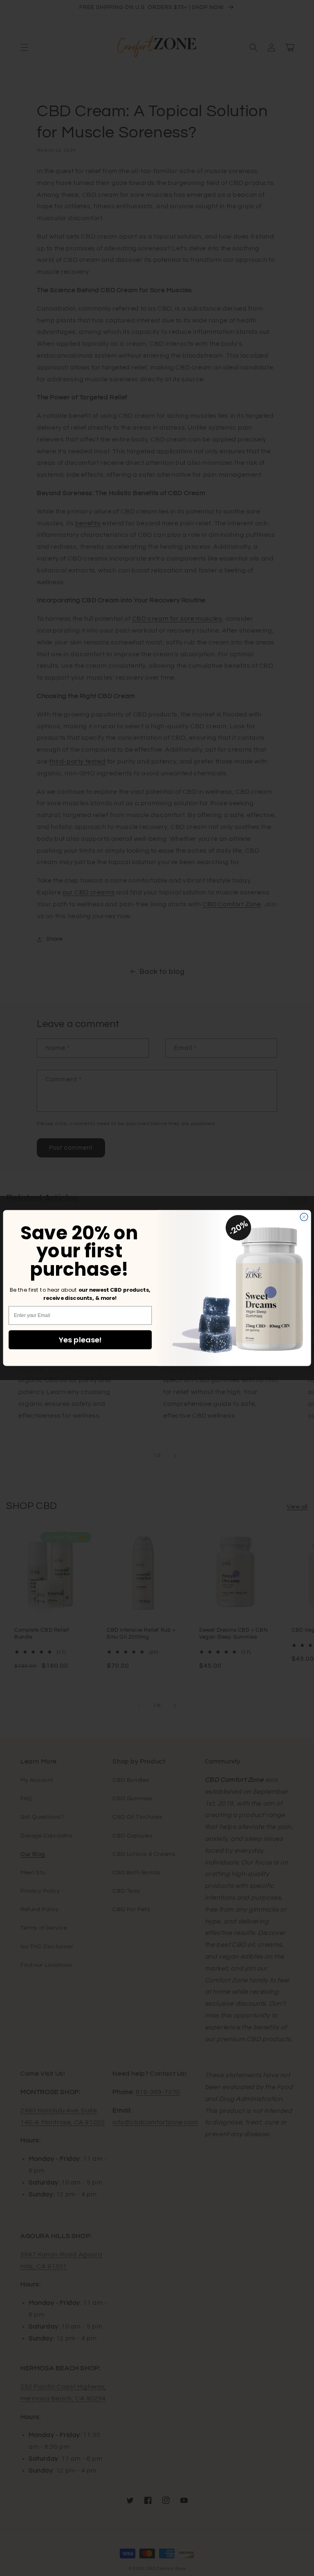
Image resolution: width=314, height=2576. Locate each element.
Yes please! (80, 1340)
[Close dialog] (304, 1217)
